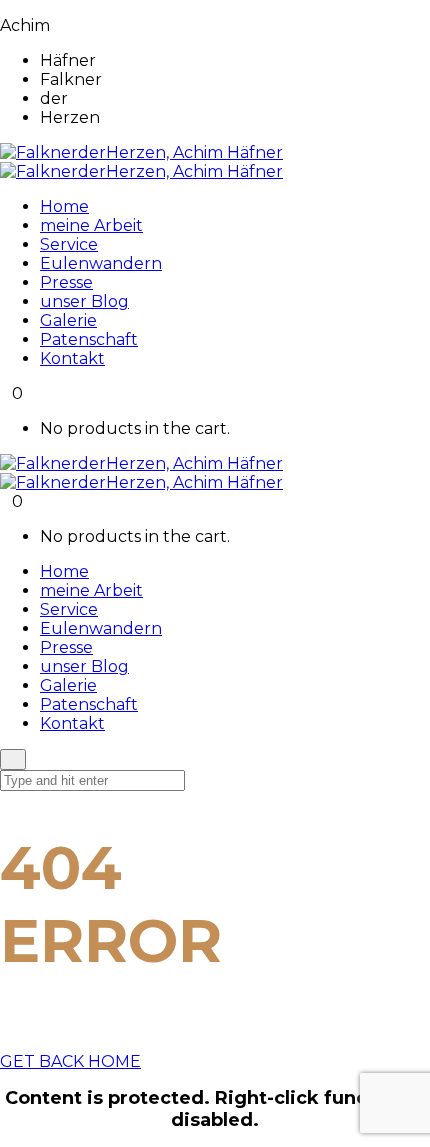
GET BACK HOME (70, 1061)
